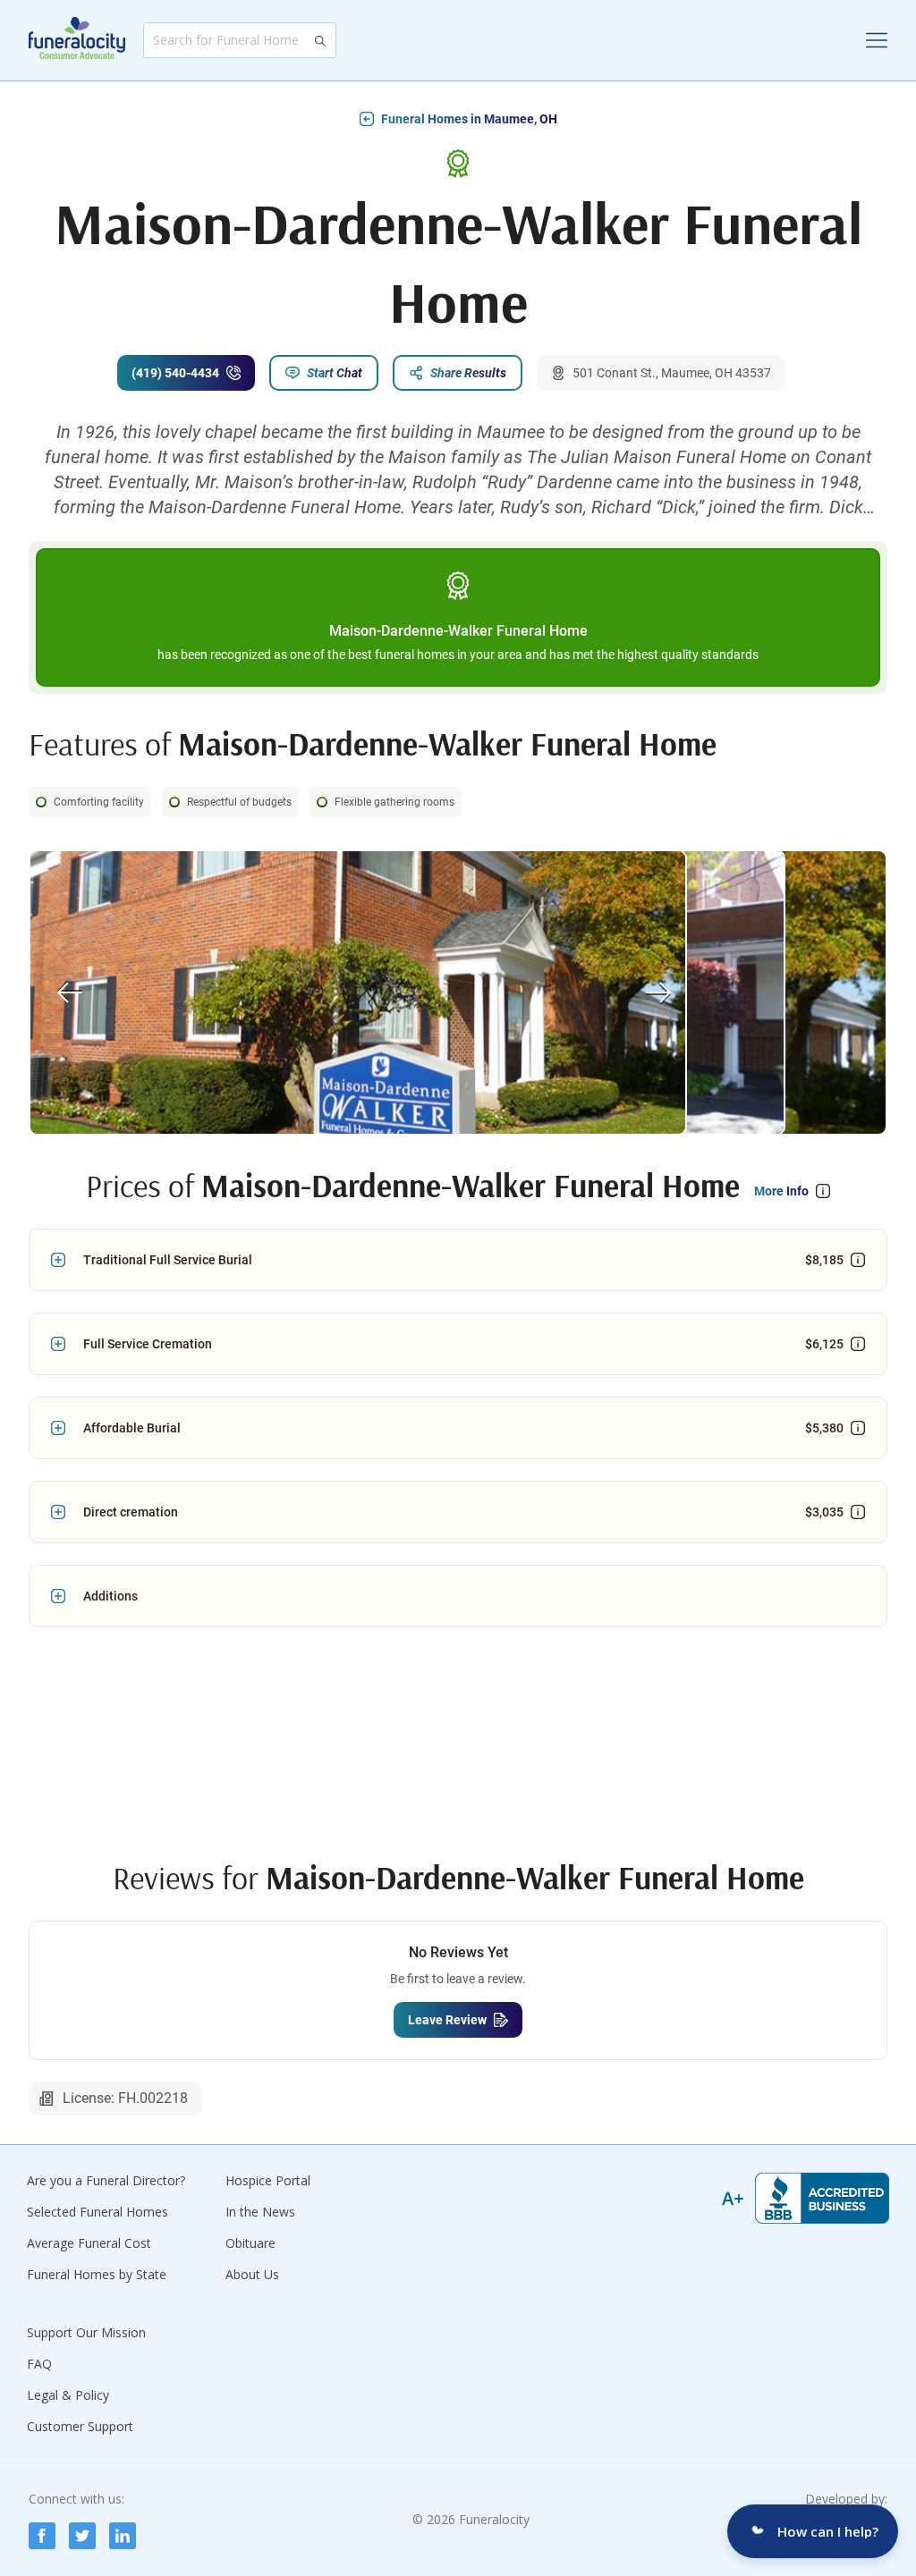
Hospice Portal (268, 2180)
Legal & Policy (68, 2395)
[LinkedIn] (123, 2536)
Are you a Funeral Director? (106, 2180)
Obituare (250, 2243)
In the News (260, 2212)
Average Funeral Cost (89, 2243)
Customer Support (80, 2426)
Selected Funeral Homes (98, 2212)
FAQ (39, 2364)
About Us (252, 2274)
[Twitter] (82, 2536)
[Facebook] (42, 2536)
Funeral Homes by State (97, 2274)
